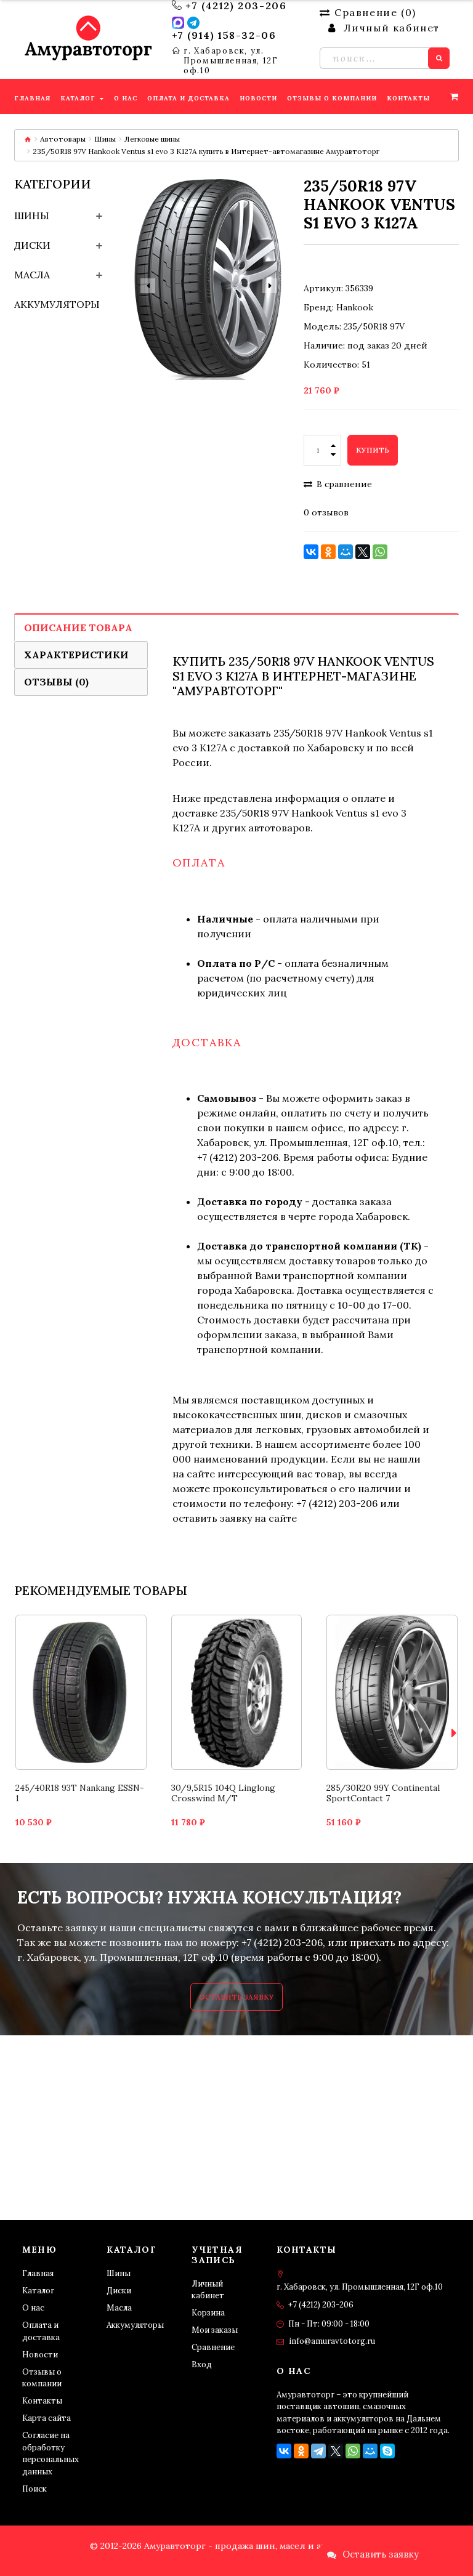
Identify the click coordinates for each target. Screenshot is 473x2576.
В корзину (81, 1671)
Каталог (38, 2291)
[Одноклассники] (328, 552)
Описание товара (78, 628)
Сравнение (213, 2347)
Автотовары (63, 139)
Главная (38, 2273)
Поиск (34, 2489)
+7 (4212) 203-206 (236, 6)
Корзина (208, 2313)
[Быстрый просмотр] (96, 1714)
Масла (32, 275)
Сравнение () (375, 12)
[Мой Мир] (346, 552)
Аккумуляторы (57, 304)
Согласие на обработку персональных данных (51, 2453)
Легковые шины (152, 139)
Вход (202, 2364)
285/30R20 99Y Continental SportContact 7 (383, 1793)
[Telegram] (318, 2451)
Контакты (42, 2401)
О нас (33, 2308)
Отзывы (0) (56, 682)
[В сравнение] (67, 1714)
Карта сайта (46, 2418)
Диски (32, 245)
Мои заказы (215, 2330)
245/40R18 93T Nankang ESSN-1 (80, 1793)
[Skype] (387, 2451)
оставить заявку (212, 1518)
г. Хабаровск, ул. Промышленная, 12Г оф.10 (231, 61)
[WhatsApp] (380, 552)
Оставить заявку (236, 1997)
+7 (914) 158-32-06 (224, 35)
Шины (105, 139)
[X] (363, 552)
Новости (40, 2355)
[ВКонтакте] (311, 552)
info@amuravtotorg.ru (332, 2341)
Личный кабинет (208, 2290)
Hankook (355, 307)
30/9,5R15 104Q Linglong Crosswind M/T (223, 1793)
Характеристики (76, 655)
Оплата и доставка (41, 2331)
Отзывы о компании (42, 2378)
